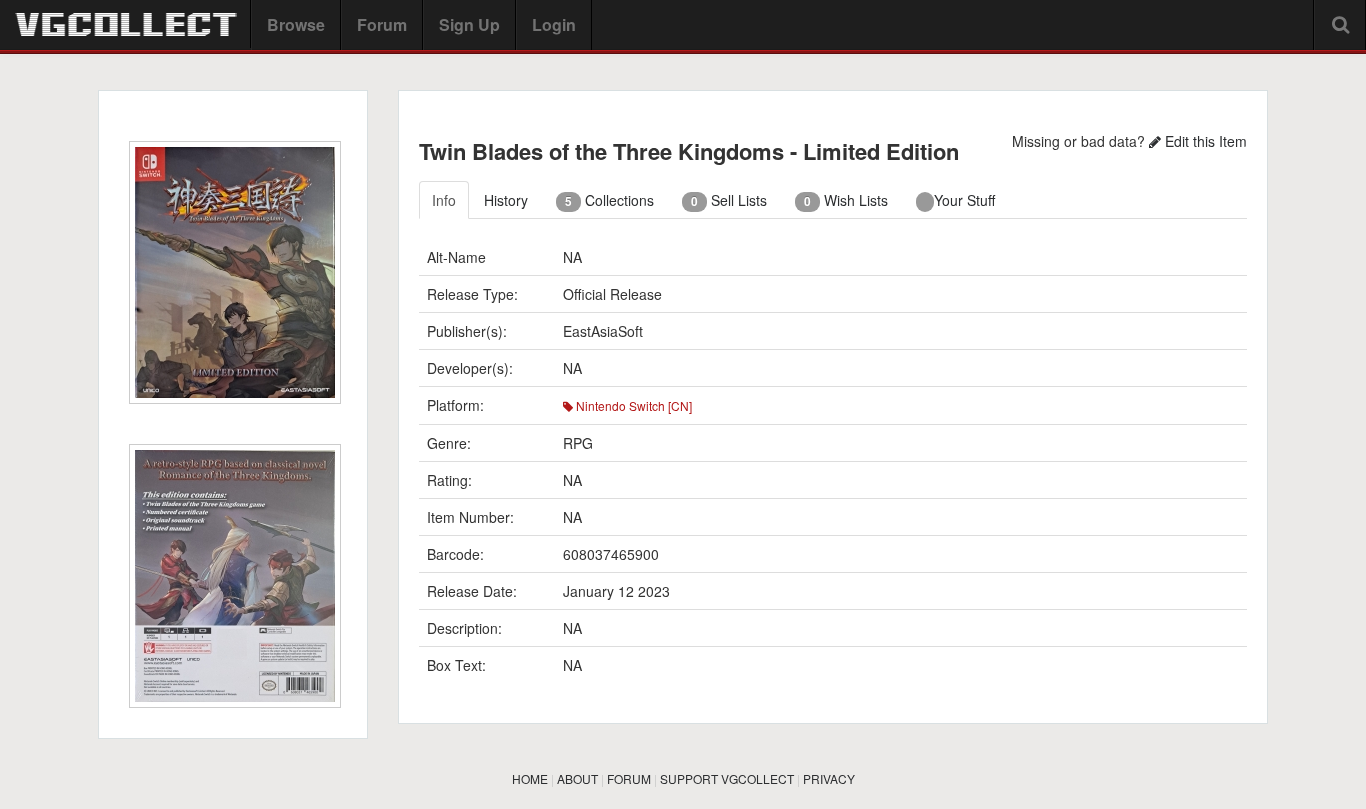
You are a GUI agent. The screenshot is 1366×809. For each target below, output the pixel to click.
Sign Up (469, 24)
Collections (609, 200)
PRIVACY (829, 778)
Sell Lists (729, 200)
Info (444, 200)
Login (554, 24)
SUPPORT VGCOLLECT (727, 778)
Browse (296, 24)
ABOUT (577, 778)
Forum (382, 24)
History (506, 200)
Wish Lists (846, 200)
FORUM (629, 778)
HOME (530, 778)
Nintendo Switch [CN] (632, 405)
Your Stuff (964, 200)
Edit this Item (1204, 141)
